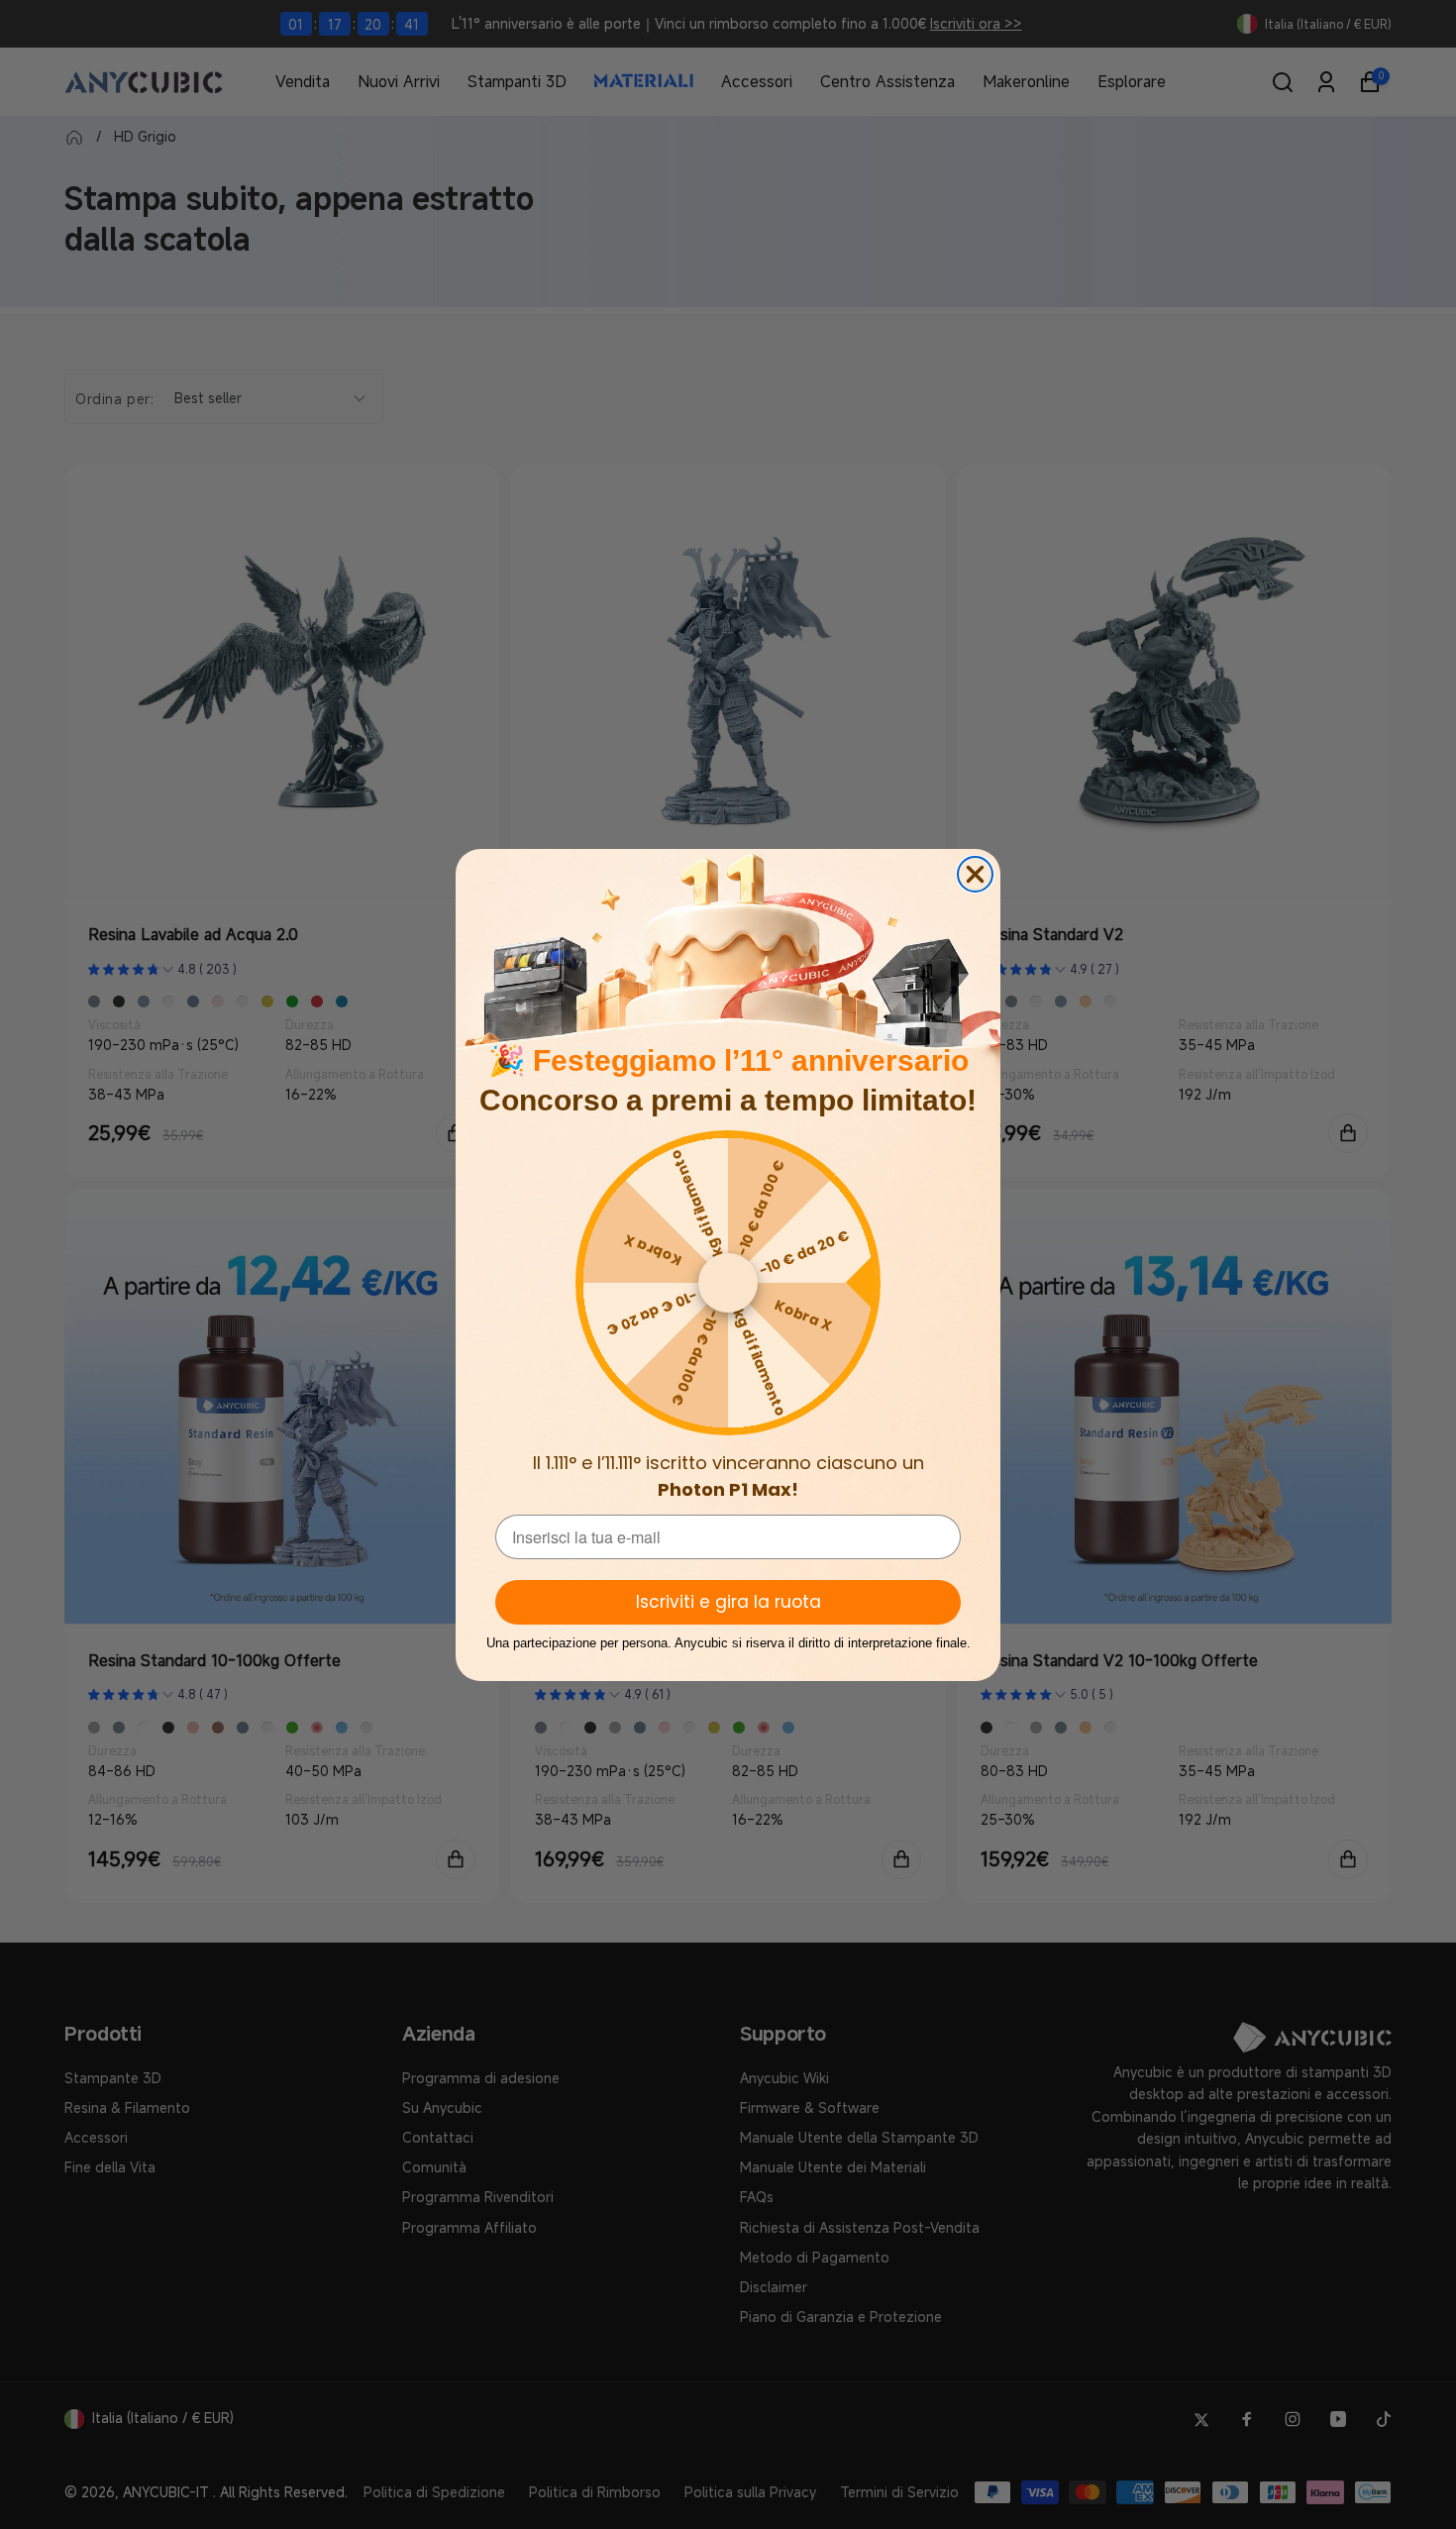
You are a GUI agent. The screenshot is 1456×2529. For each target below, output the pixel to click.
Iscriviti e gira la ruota (728, 1602)
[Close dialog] (975, 874)
